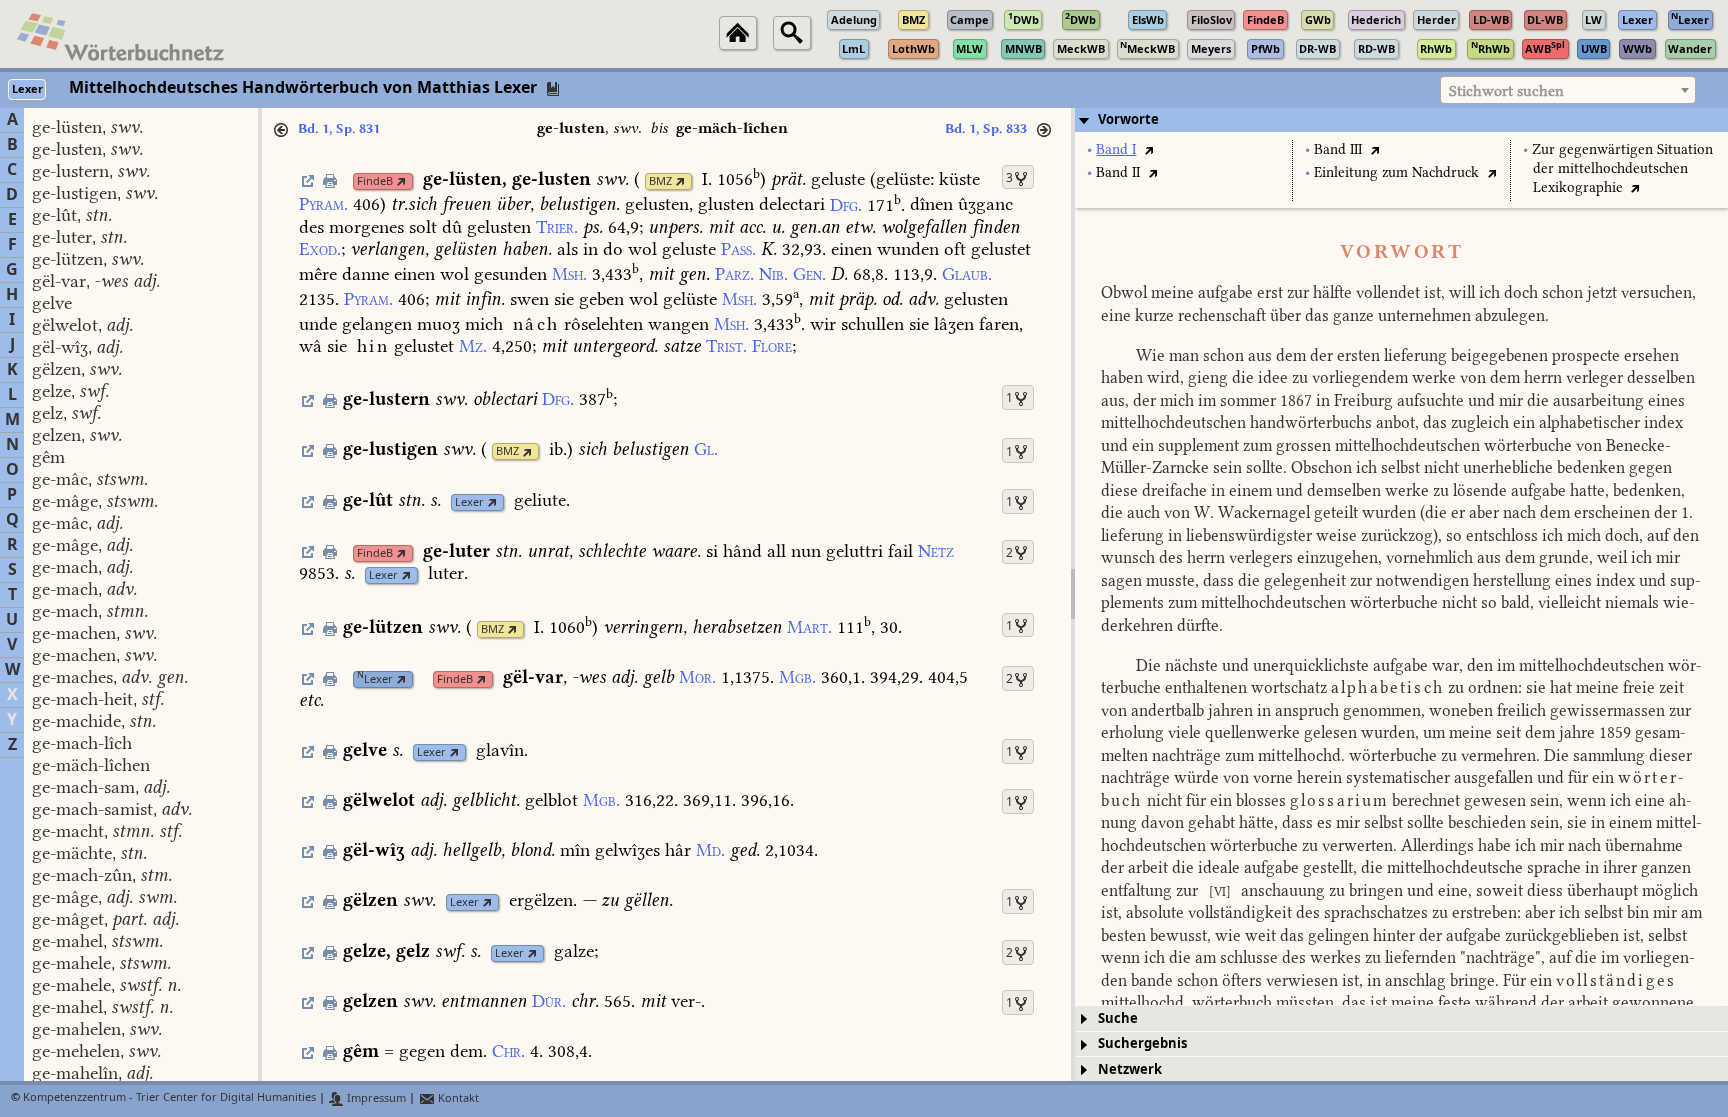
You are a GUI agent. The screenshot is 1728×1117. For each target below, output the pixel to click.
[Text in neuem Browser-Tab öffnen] (1148, 149)
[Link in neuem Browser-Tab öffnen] (401, 181)
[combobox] (1568, 90)
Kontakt (457, 1098)
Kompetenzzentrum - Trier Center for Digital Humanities (169, 1098)
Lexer (469, 502)
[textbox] (1568, 91)
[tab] (1401, 120)
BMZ (660, 181)
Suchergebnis (1142, 1043)
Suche (1118, 1018)
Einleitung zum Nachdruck (1396, 172)
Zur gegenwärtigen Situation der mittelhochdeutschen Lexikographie (1622, 168)
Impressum (375, 1098)
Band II (1118, 172)
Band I (1116, 149)
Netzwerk (1130, 1069)
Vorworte (1128, 119)
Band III (1338, 149)
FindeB (375, 181)
